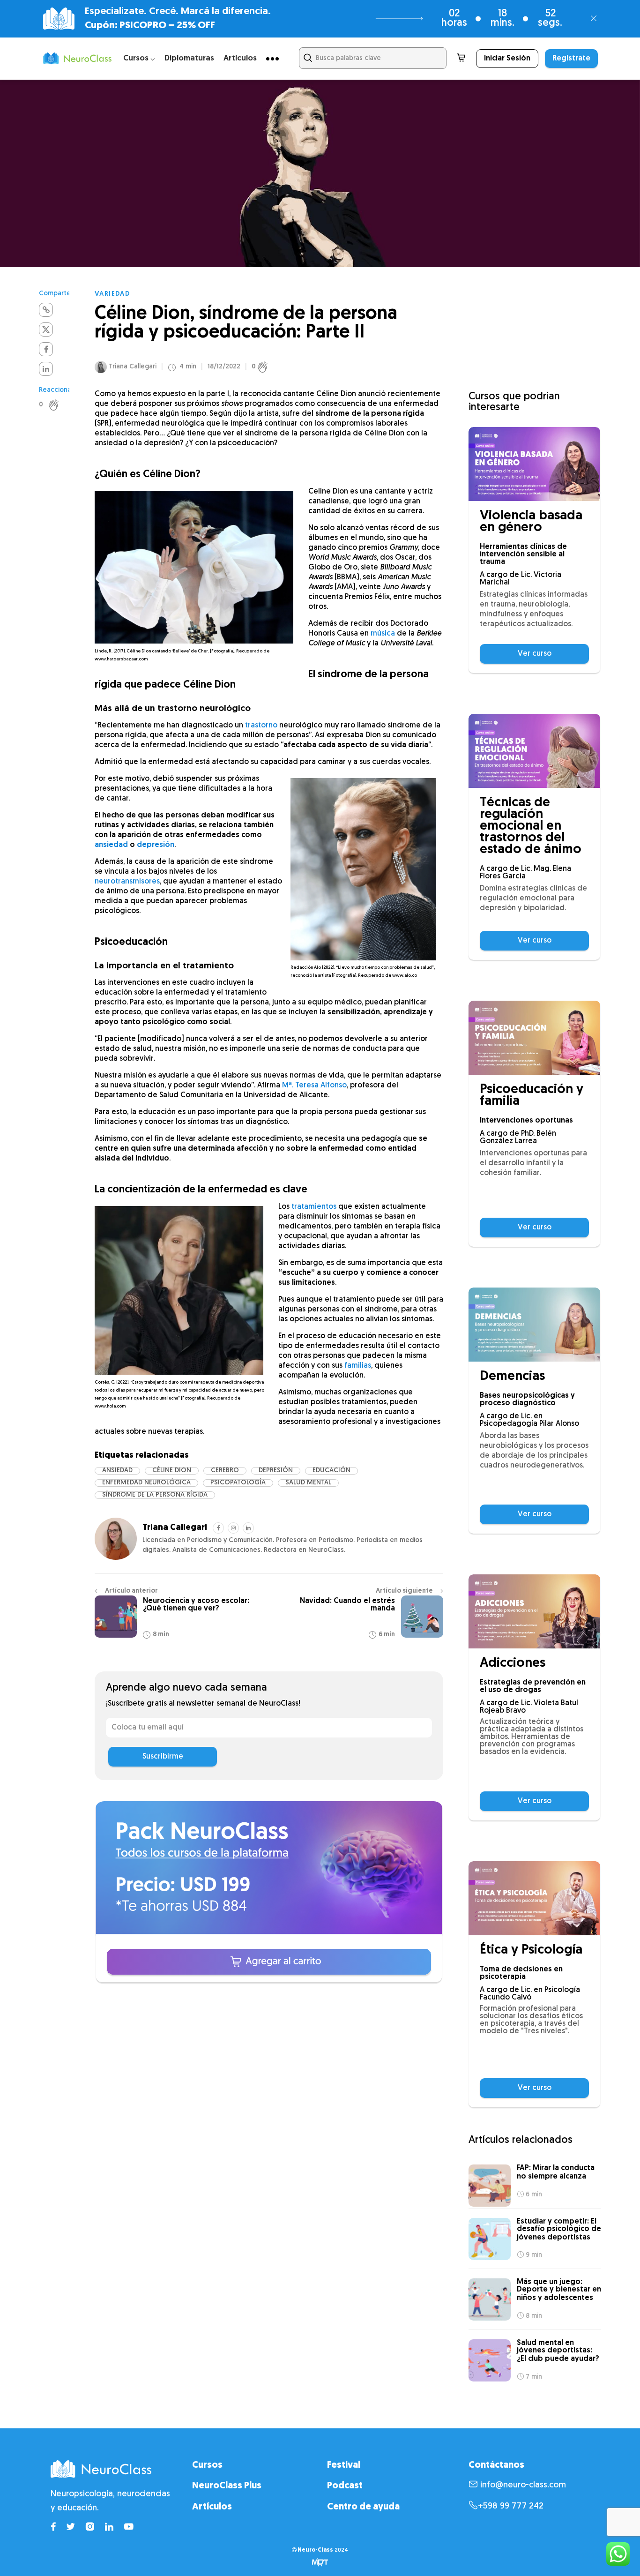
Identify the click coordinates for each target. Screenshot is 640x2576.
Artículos (240, 58)
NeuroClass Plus (227, 2486)
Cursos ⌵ (139, 58)
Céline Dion (172, 1471)
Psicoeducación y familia (532, 1096)
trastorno (261, 726)
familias (358, 1366)
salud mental (308, 1483)
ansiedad (111, 845)
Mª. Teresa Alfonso (314, 1086)
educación (331, 1471)
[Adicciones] (534, 1611)
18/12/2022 (224, 367)
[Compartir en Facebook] (46, 349)
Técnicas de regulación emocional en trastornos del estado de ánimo (531, 827)
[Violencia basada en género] (534, 464)
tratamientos (314, 1207)
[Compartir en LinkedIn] (46, 369)
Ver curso (535, 654)
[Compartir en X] (46, 329)
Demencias (512, 1377)
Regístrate (571, 59)
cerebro (225, 1471)
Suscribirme (163, 1757)
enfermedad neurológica (146, 1483)
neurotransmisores (127, 882)
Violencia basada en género (531, 522)
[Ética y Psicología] (534, 1898)
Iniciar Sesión (507, 59)
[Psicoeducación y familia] (534, 1038)
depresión (156, 845)
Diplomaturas (189, 58)
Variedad (112, 294)
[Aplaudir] (59, 405)
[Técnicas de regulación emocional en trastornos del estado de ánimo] (534, 751)
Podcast (345, 2486)
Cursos (207, 2465)
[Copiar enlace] (46, 310)
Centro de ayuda (363, 2507)
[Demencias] (534, 1325)
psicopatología (238, 1483)
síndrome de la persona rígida (155, 1495)
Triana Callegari (133, 367)
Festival (344, 2465)
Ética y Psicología (531, 1951)
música (383, 634)
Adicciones (513, 1664)
